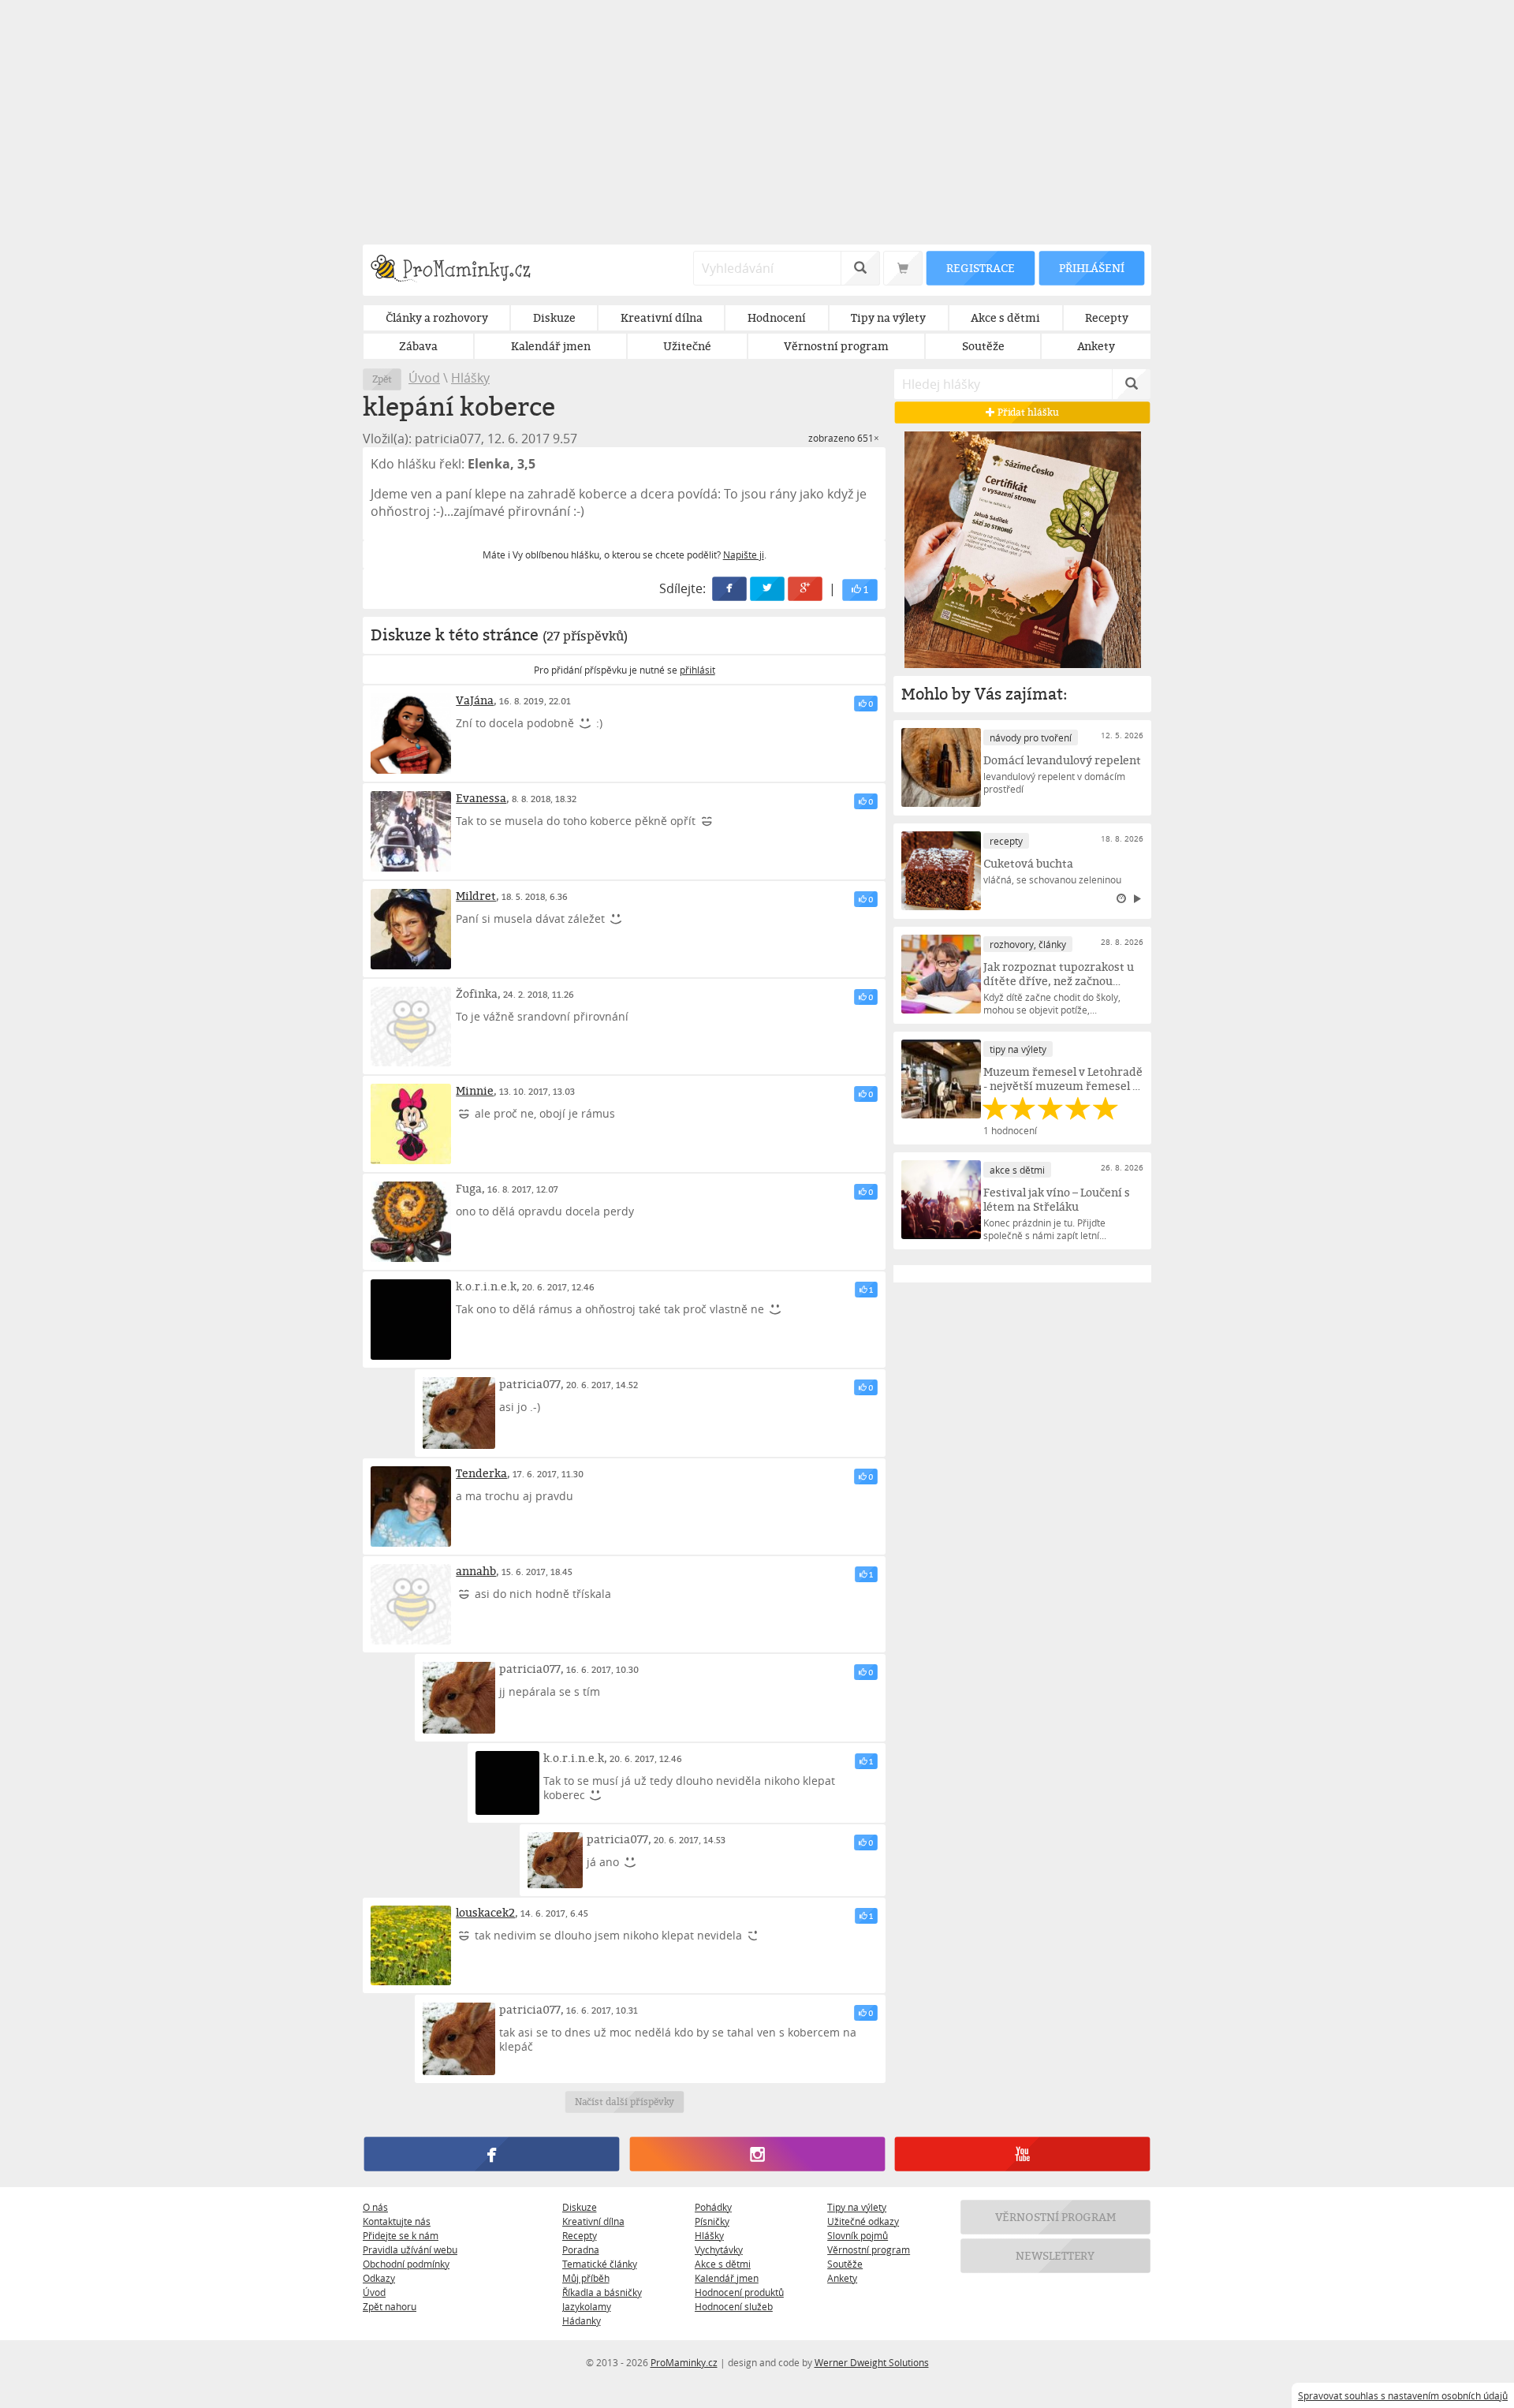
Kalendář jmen (727, 2278)
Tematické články (600, 2264)
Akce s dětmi (723, 2264)
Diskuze (580, 2207)
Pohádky (713, 2207)
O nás (375, 2207)
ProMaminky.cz (684, 2362)
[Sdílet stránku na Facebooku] (730, 589)
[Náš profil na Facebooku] (492, 2154)
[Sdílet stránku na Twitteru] (768, 589)
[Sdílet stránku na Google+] (806, 589)
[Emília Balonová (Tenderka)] (411, 1506)
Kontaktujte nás (397, 2221)
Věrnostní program (869, 2249)
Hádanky (582, 2320)
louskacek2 (485, 1912)
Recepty (580, 2235)
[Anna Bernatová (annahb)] (411, 1604)
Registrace (980, 268)
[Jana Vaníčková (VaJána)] (411, 734)
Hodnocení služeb (734, 2306)
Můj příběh (586, 2278)
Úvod (424, 378)
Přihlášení (1091, 268)
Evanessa (481, 798)
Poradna (581, 2249)
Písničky (712, 2221)
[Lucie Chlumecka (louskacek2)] (411, 1946)
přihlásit (697, 670)
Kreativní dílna (593, 2221)
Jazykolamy (587, 2306)
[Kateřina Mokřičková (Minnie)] (411, 1124)
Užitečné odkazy (863, 2221)
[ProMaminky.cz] (458, 270)
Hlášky (470, 378)
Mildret (476, 896)
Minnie (475, 1090)
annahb (476, 1571)
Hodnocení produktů (739, 2292)
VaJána (475, 700)
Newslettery (1056, 2255)
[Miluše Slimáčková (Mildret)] (411, 929)
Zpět (382, 379)
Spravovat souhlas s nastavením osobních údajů (1403, 2395)
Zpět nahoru (390, 2306)
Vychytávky (719, 2249)
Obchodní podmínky (406, 2264)
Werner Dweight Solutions (872, 2362)
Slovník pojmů (858, 2235)
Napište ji (744, 554)
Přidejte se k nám (401, 2235)
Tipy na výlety (857, 2207)
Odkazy (379, 2278)
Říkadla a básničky (602, 2292)
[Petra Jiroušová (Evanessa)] (411, 831)
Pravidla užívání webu (410, 2249)
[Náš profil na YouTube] (1022, 2154)
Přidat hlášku (1027, 412)
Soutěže (845, 2264)
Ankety (842, 2278)
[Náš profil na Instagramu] (757, 2154)
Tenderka (481, 1473)
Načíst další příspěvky (624, 2102)
